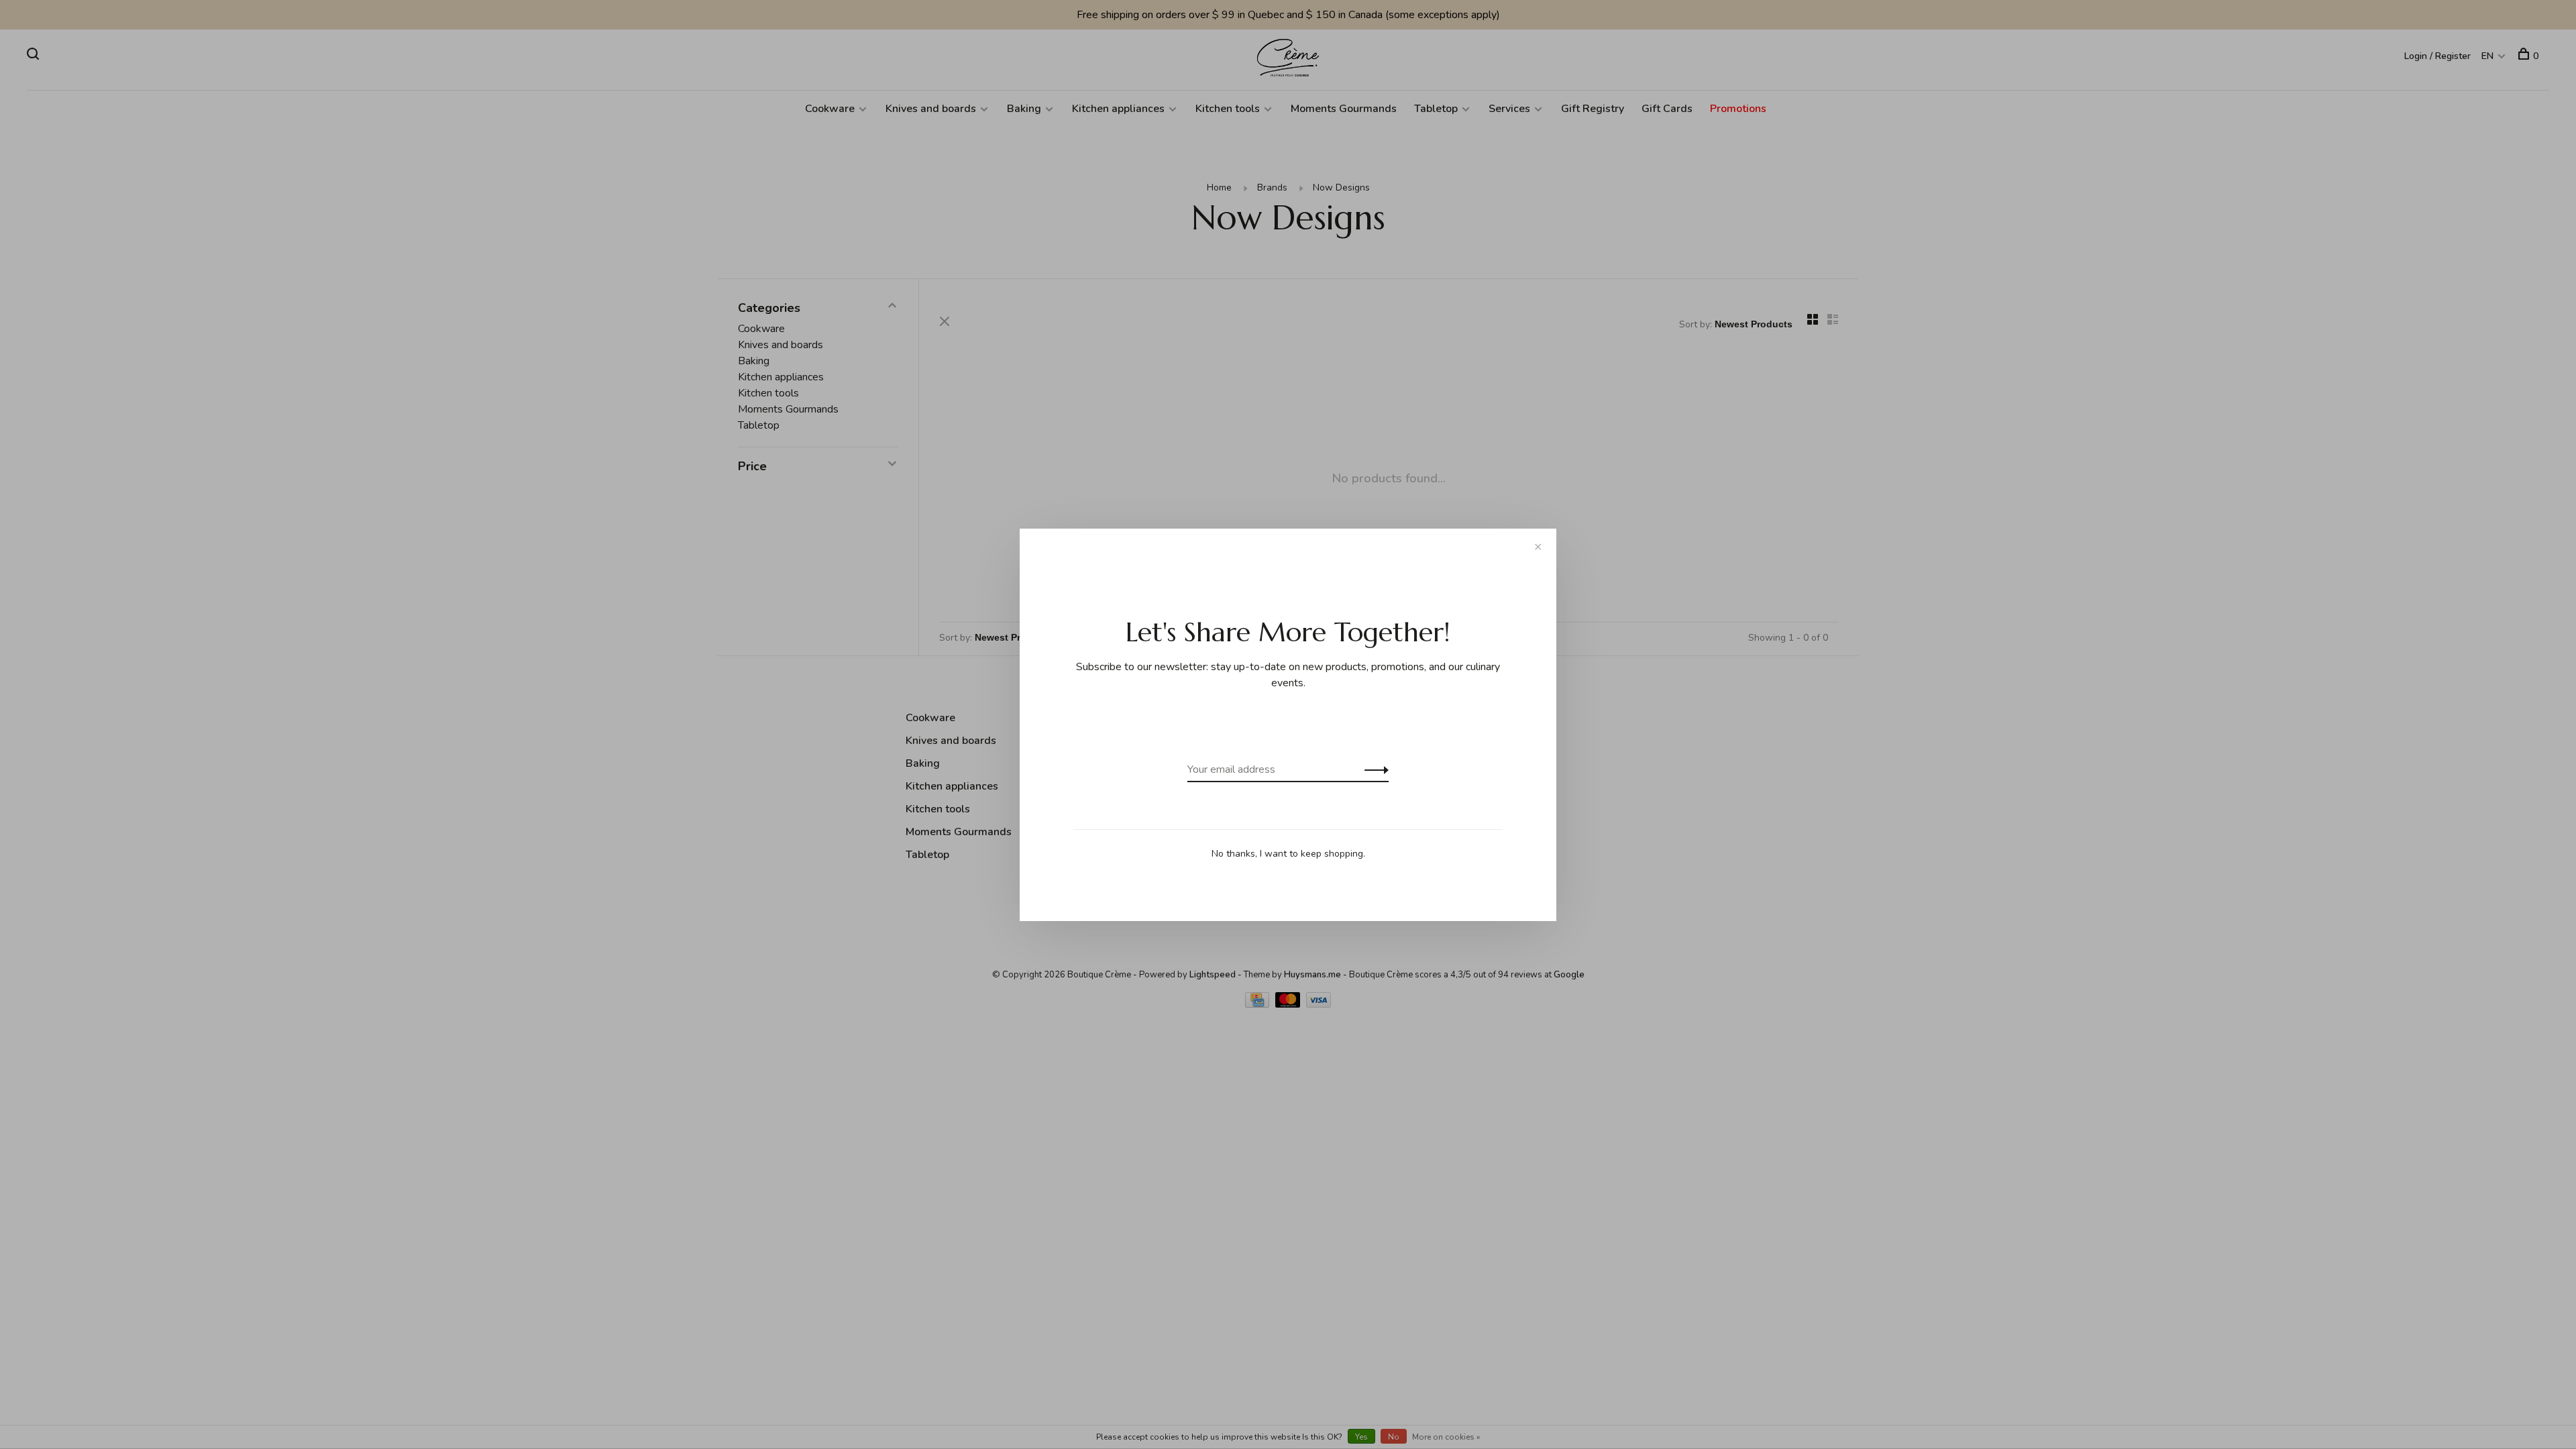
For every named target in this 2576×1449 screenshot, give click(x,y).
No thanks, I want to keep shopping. (1288, 854)
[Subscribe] (1373, 769)
